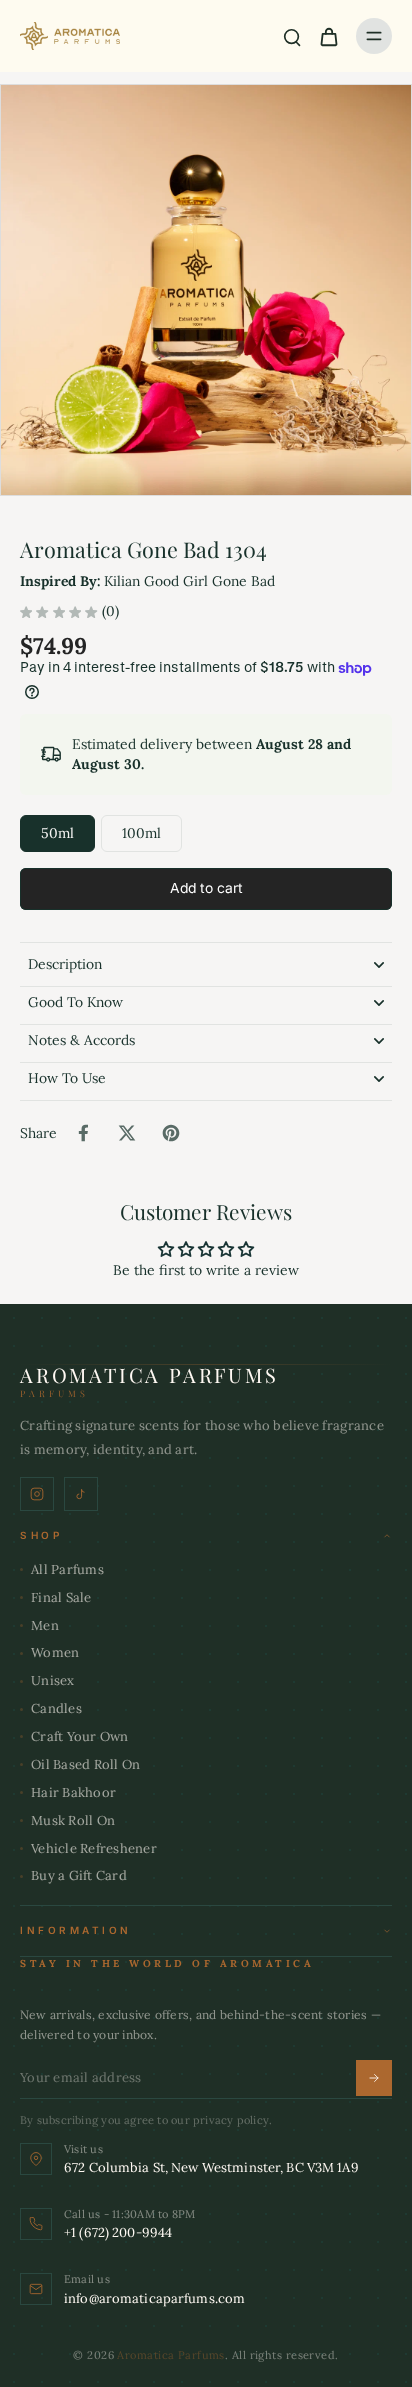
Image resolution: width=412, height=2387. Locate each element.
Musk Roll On (73, 1820)
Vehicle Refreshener (94, 1848)
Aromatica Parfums (170, 2355)
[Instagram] (37, 1494)
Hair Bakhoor (73, 1792)
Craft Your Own (80, 1736)
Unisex (53, 1680)
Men (45, 1625)
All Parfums (67, 1569)
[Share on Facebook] (83, 1133)
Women (55, 1652)
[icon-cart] (328, 36)
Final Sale (61, 1597)
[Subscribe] (374, 2078)
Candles (56, 1708)
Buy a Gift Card (79, 1875)
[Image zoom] (206, 290)
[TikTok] (81, 1494)
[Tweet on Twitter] (127, 1133)
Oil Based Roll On (85, 1764)
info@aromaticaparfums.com (154, 2298)
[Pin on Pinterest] (171, 1133)
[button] (206, 889)
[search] (292, 36)
